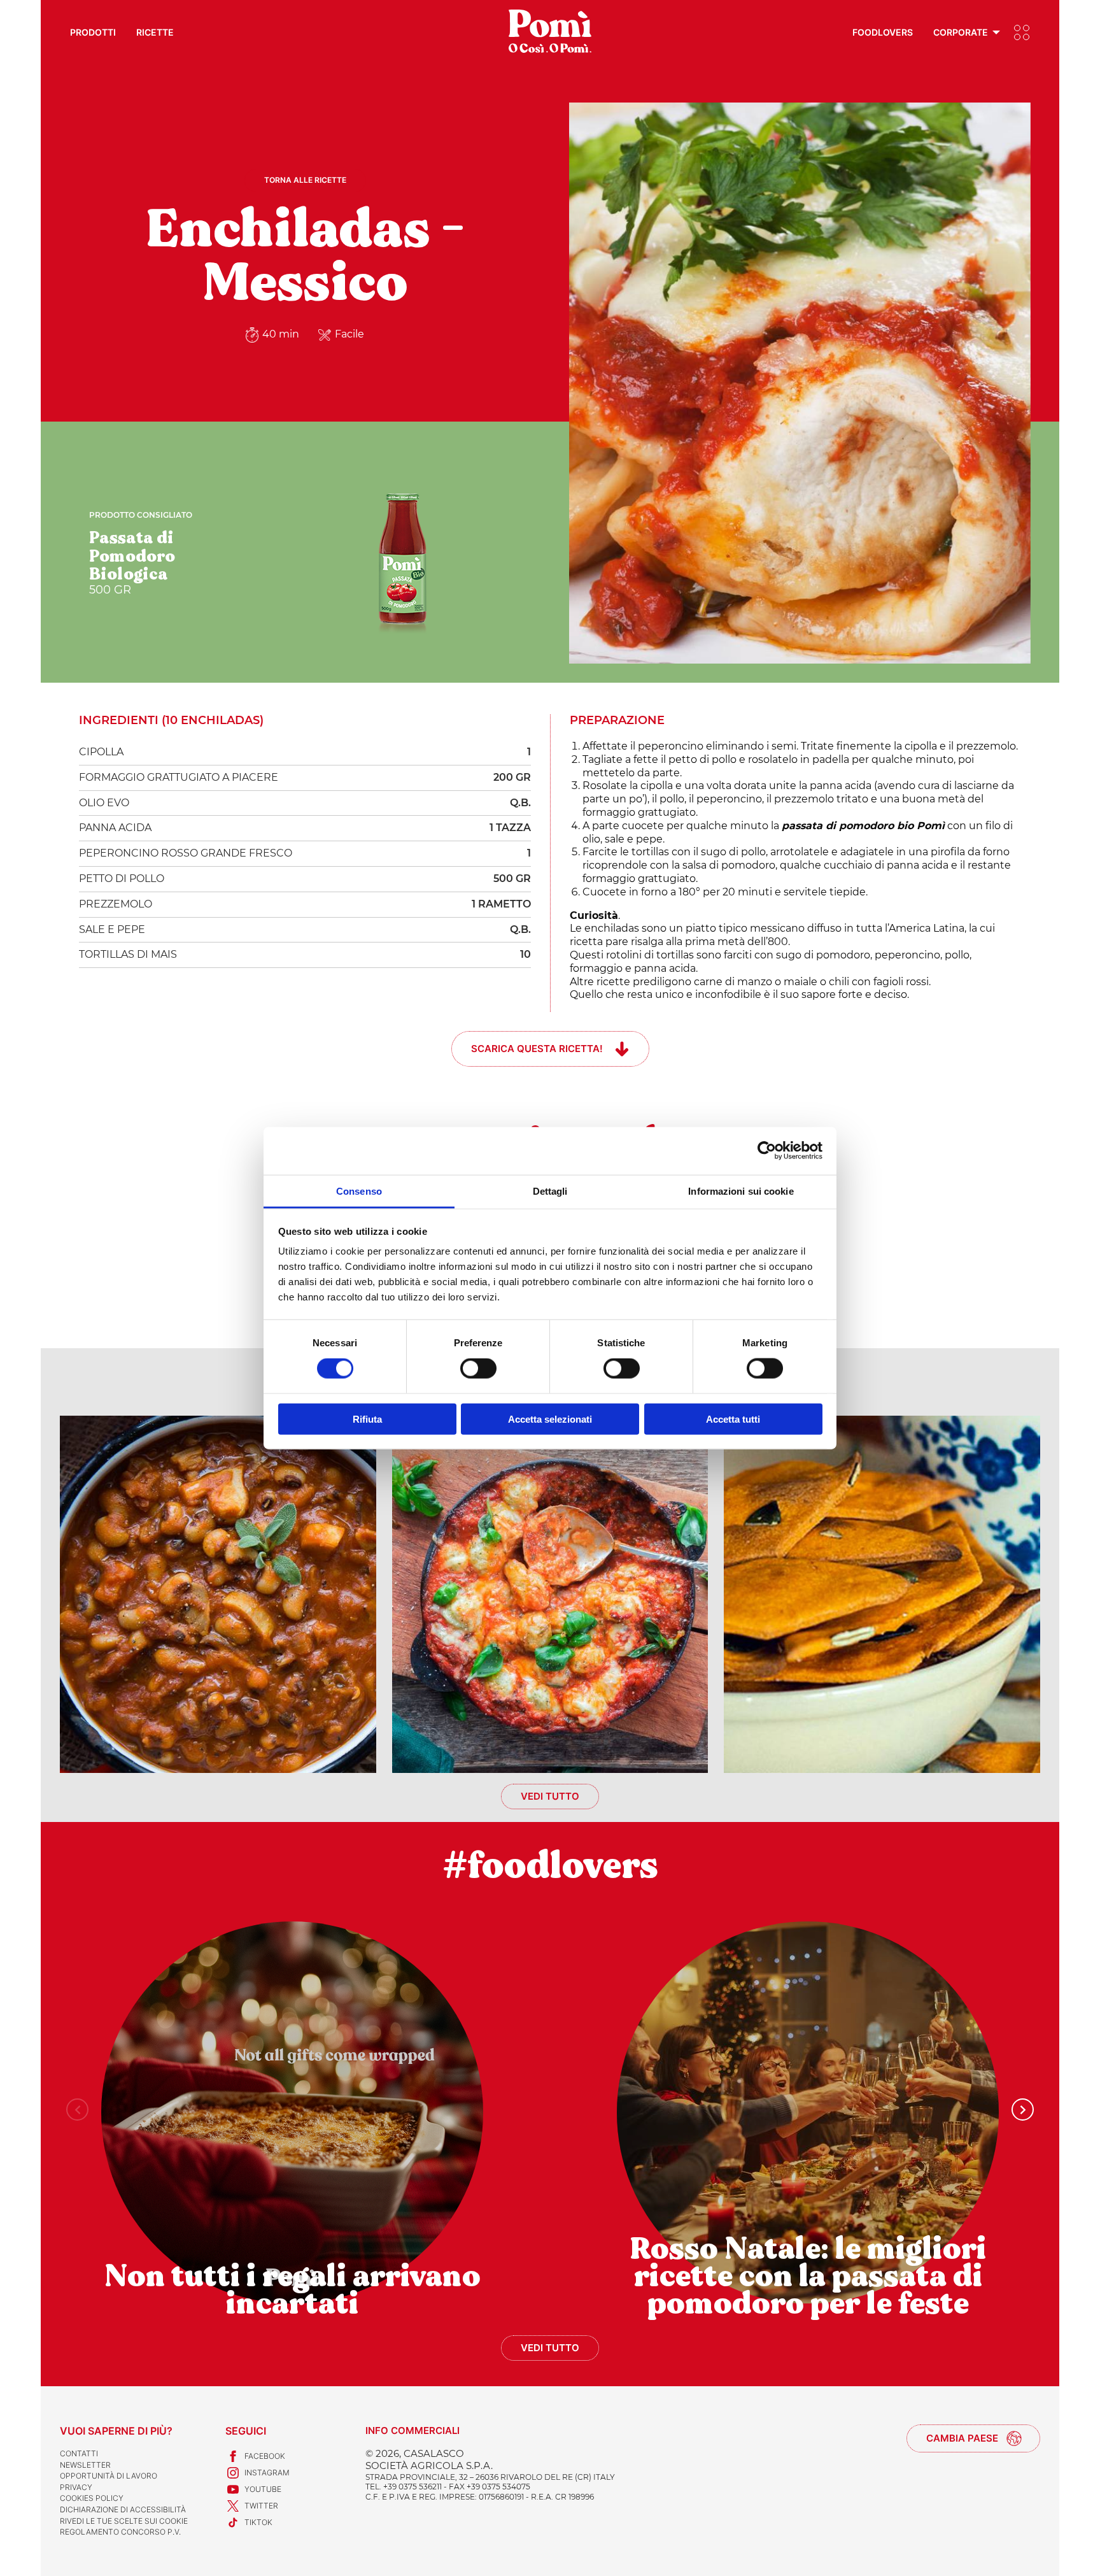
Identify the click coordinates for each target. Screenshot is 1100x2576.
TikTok (258, 2522)
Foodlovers (883, 32)
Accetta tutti (733, 1419)
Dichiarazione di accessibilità (123, 2509)
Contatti (79, 2453)
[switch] (478, 1369)
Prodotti (93, 32)
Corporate (961, 32)
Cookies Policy (92, 2498)
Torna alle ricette (305, 180)
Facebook (265, 2456)
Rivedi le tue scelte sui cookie (124, 2521)
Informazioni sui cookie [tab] (741, 1191)
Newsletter (85, 2465)
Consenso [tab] (359, 1191)
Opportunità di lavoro (109, 2476)
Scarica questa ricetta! (537, 1049)
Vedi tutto (550, 1796)
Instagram (267, 2473)
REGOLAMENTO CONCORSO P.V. (120, 2532)
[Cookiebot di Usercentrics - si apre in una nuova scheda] (767, 1151)
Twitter (261, 2506)
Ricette (155, 32)
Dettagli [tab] (550, 1191)
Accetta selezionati (550, 1419)
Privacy (76, 2487)
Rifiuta (367, 1419)
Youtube (263, 2489)
